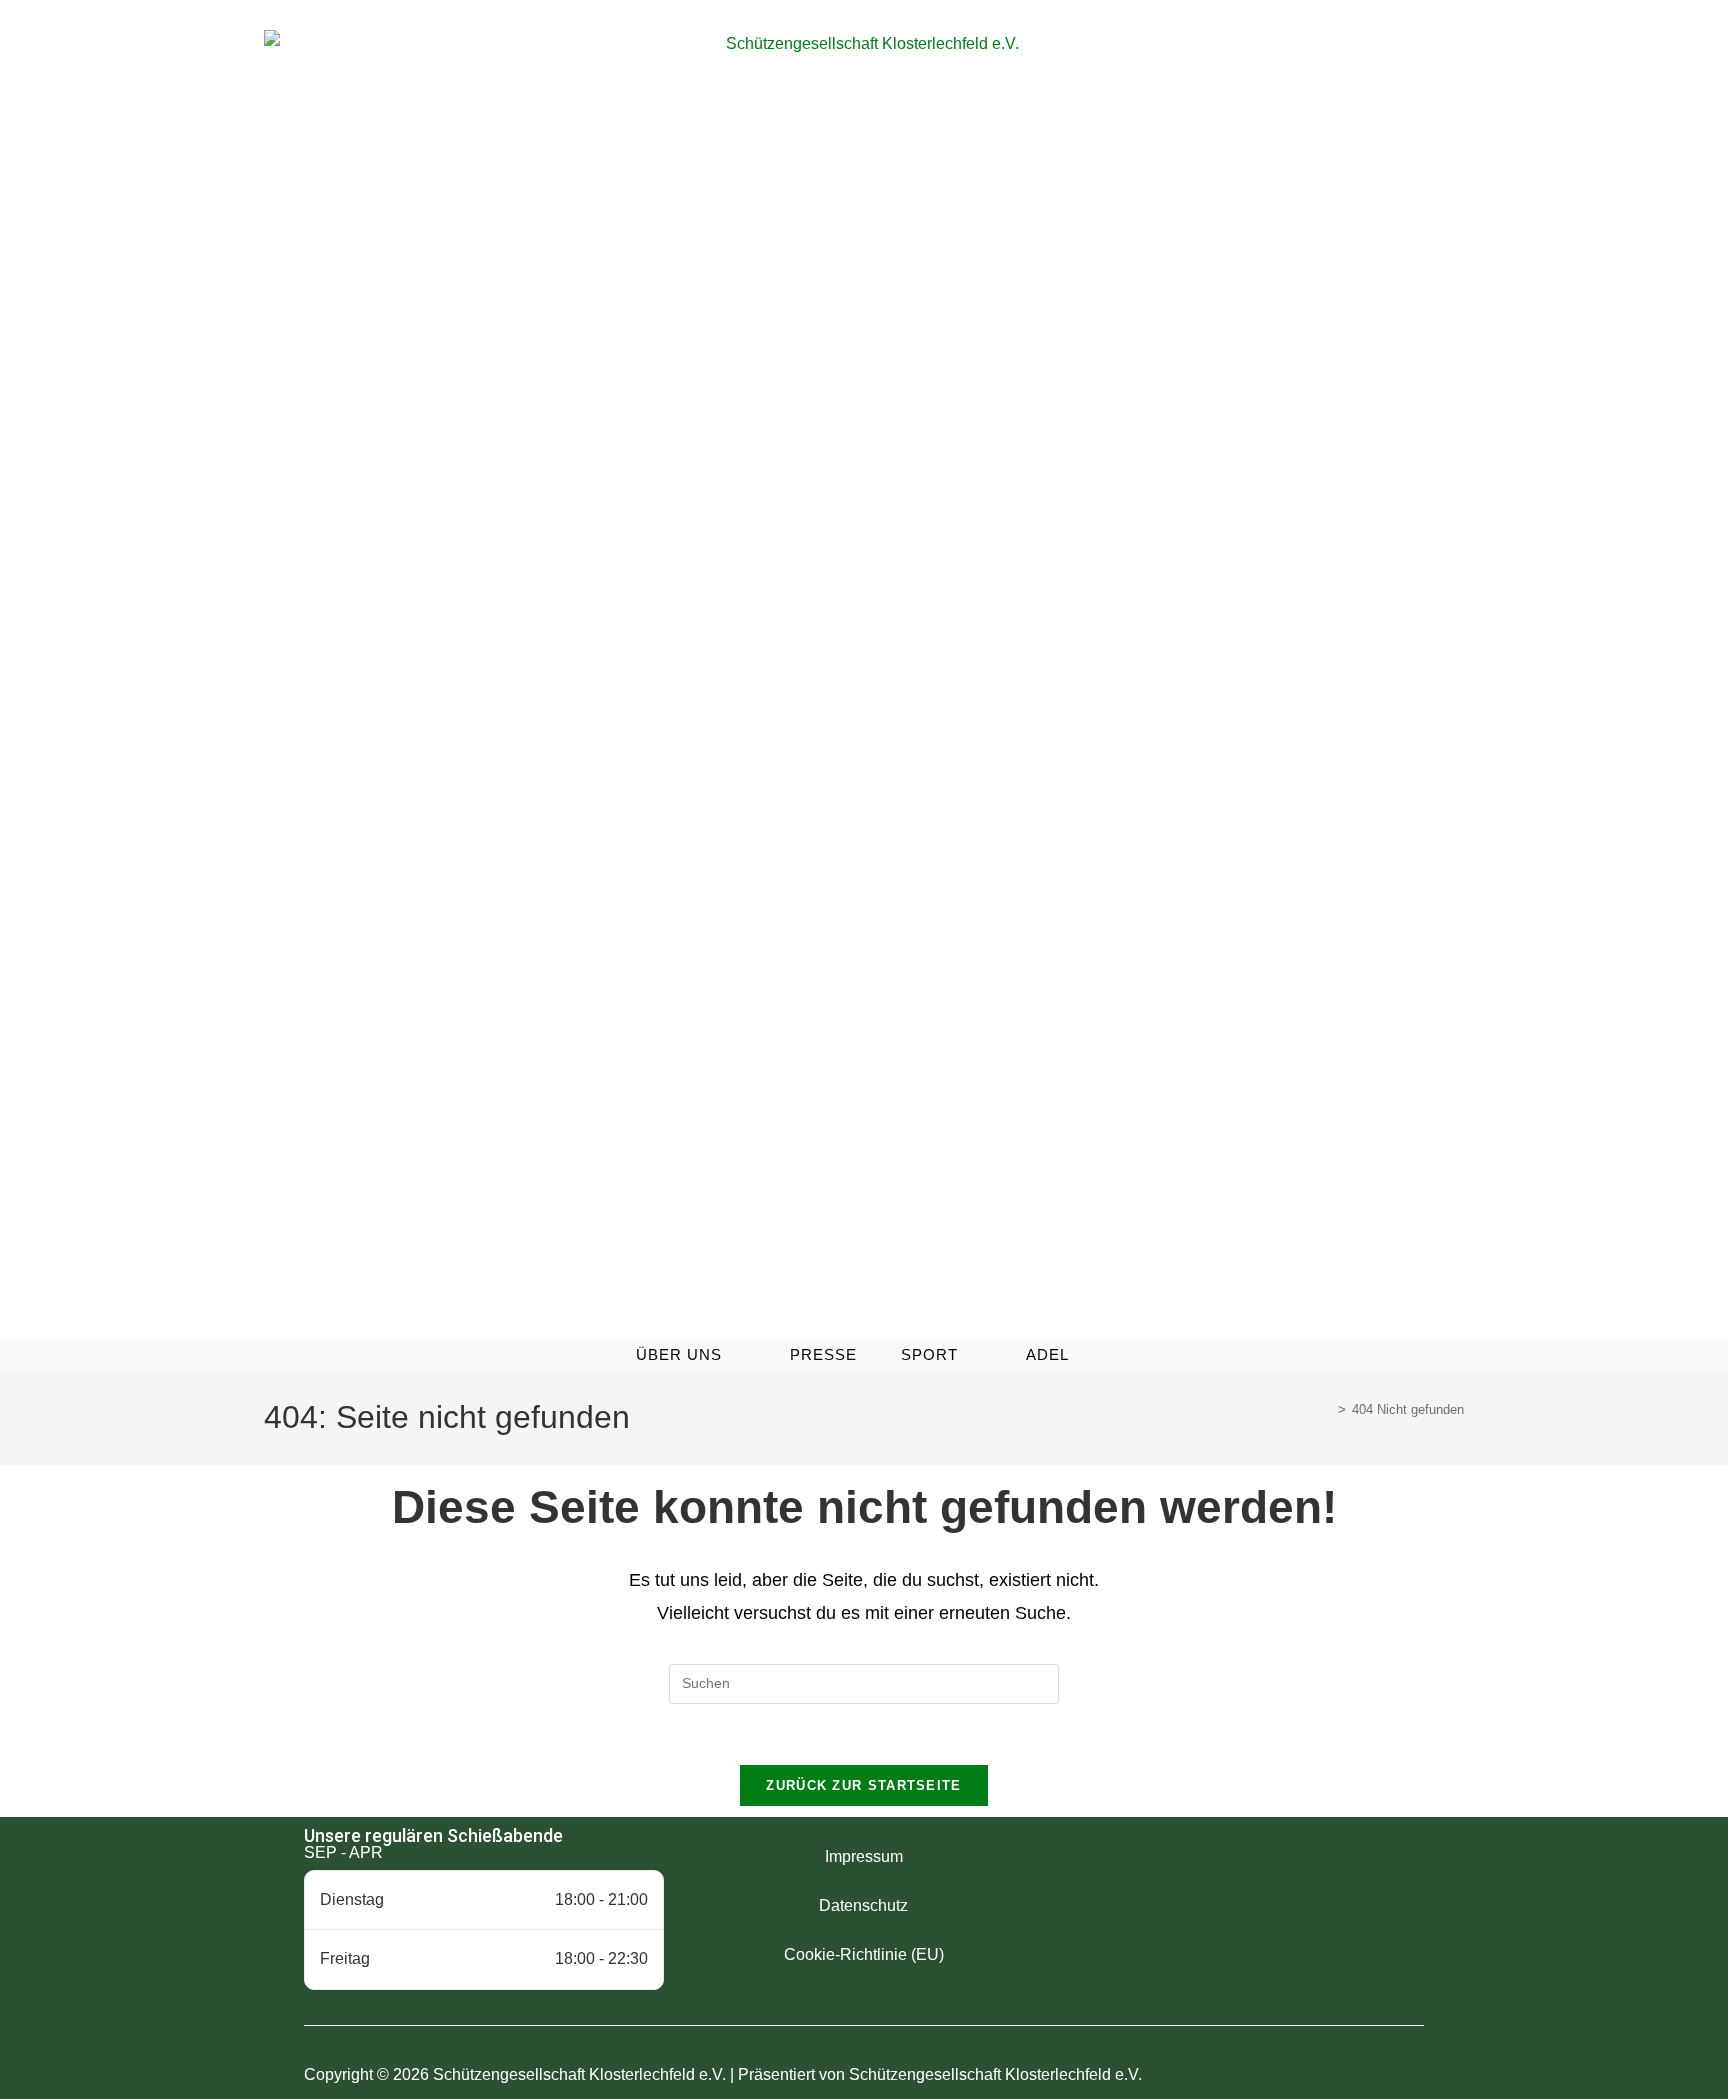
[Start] (1327, 1409)
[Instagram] (1244, 1887)
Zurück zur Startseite (863, 1785)
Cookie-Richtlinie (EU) (864, 1954)
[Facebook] (1189, 1887)
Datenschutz (863, 1905)
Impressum (864, 1856)
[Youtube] (1299, 1887)
